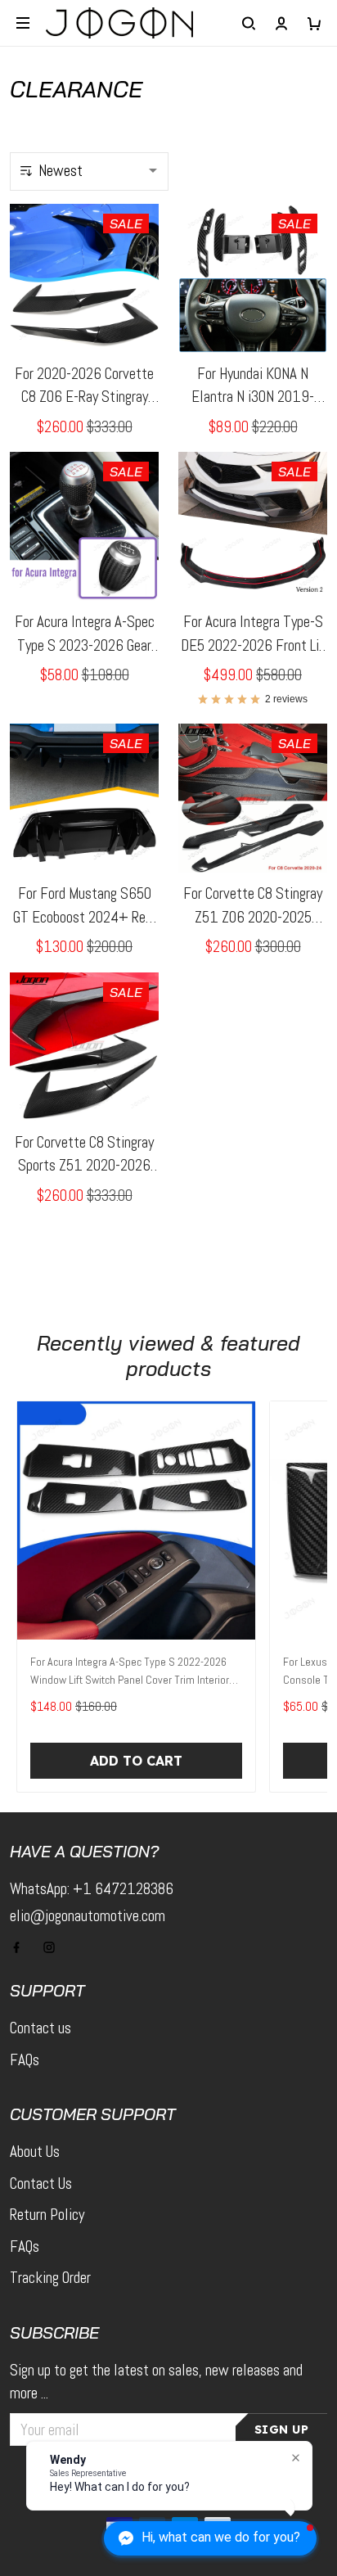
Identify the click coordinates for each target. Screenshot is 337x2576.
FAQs (25, 2060)
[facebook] (21, 1947)
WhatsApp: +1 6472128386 (92, 1889)
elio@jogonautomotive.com (88, 1916)
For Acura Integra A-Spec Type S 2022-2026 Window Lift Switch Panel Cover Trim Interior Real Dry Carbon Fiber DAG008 (130, 1672)
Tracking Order (50, 2278)
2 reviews (286, 699)
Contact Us (41, 2184)
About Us (35, 2152)
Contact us (40, 2028)
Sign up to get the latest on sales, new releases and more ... (156, 2382)
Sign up (282, 2429)
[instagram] (54, 1947)
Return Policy (47, 2215)
